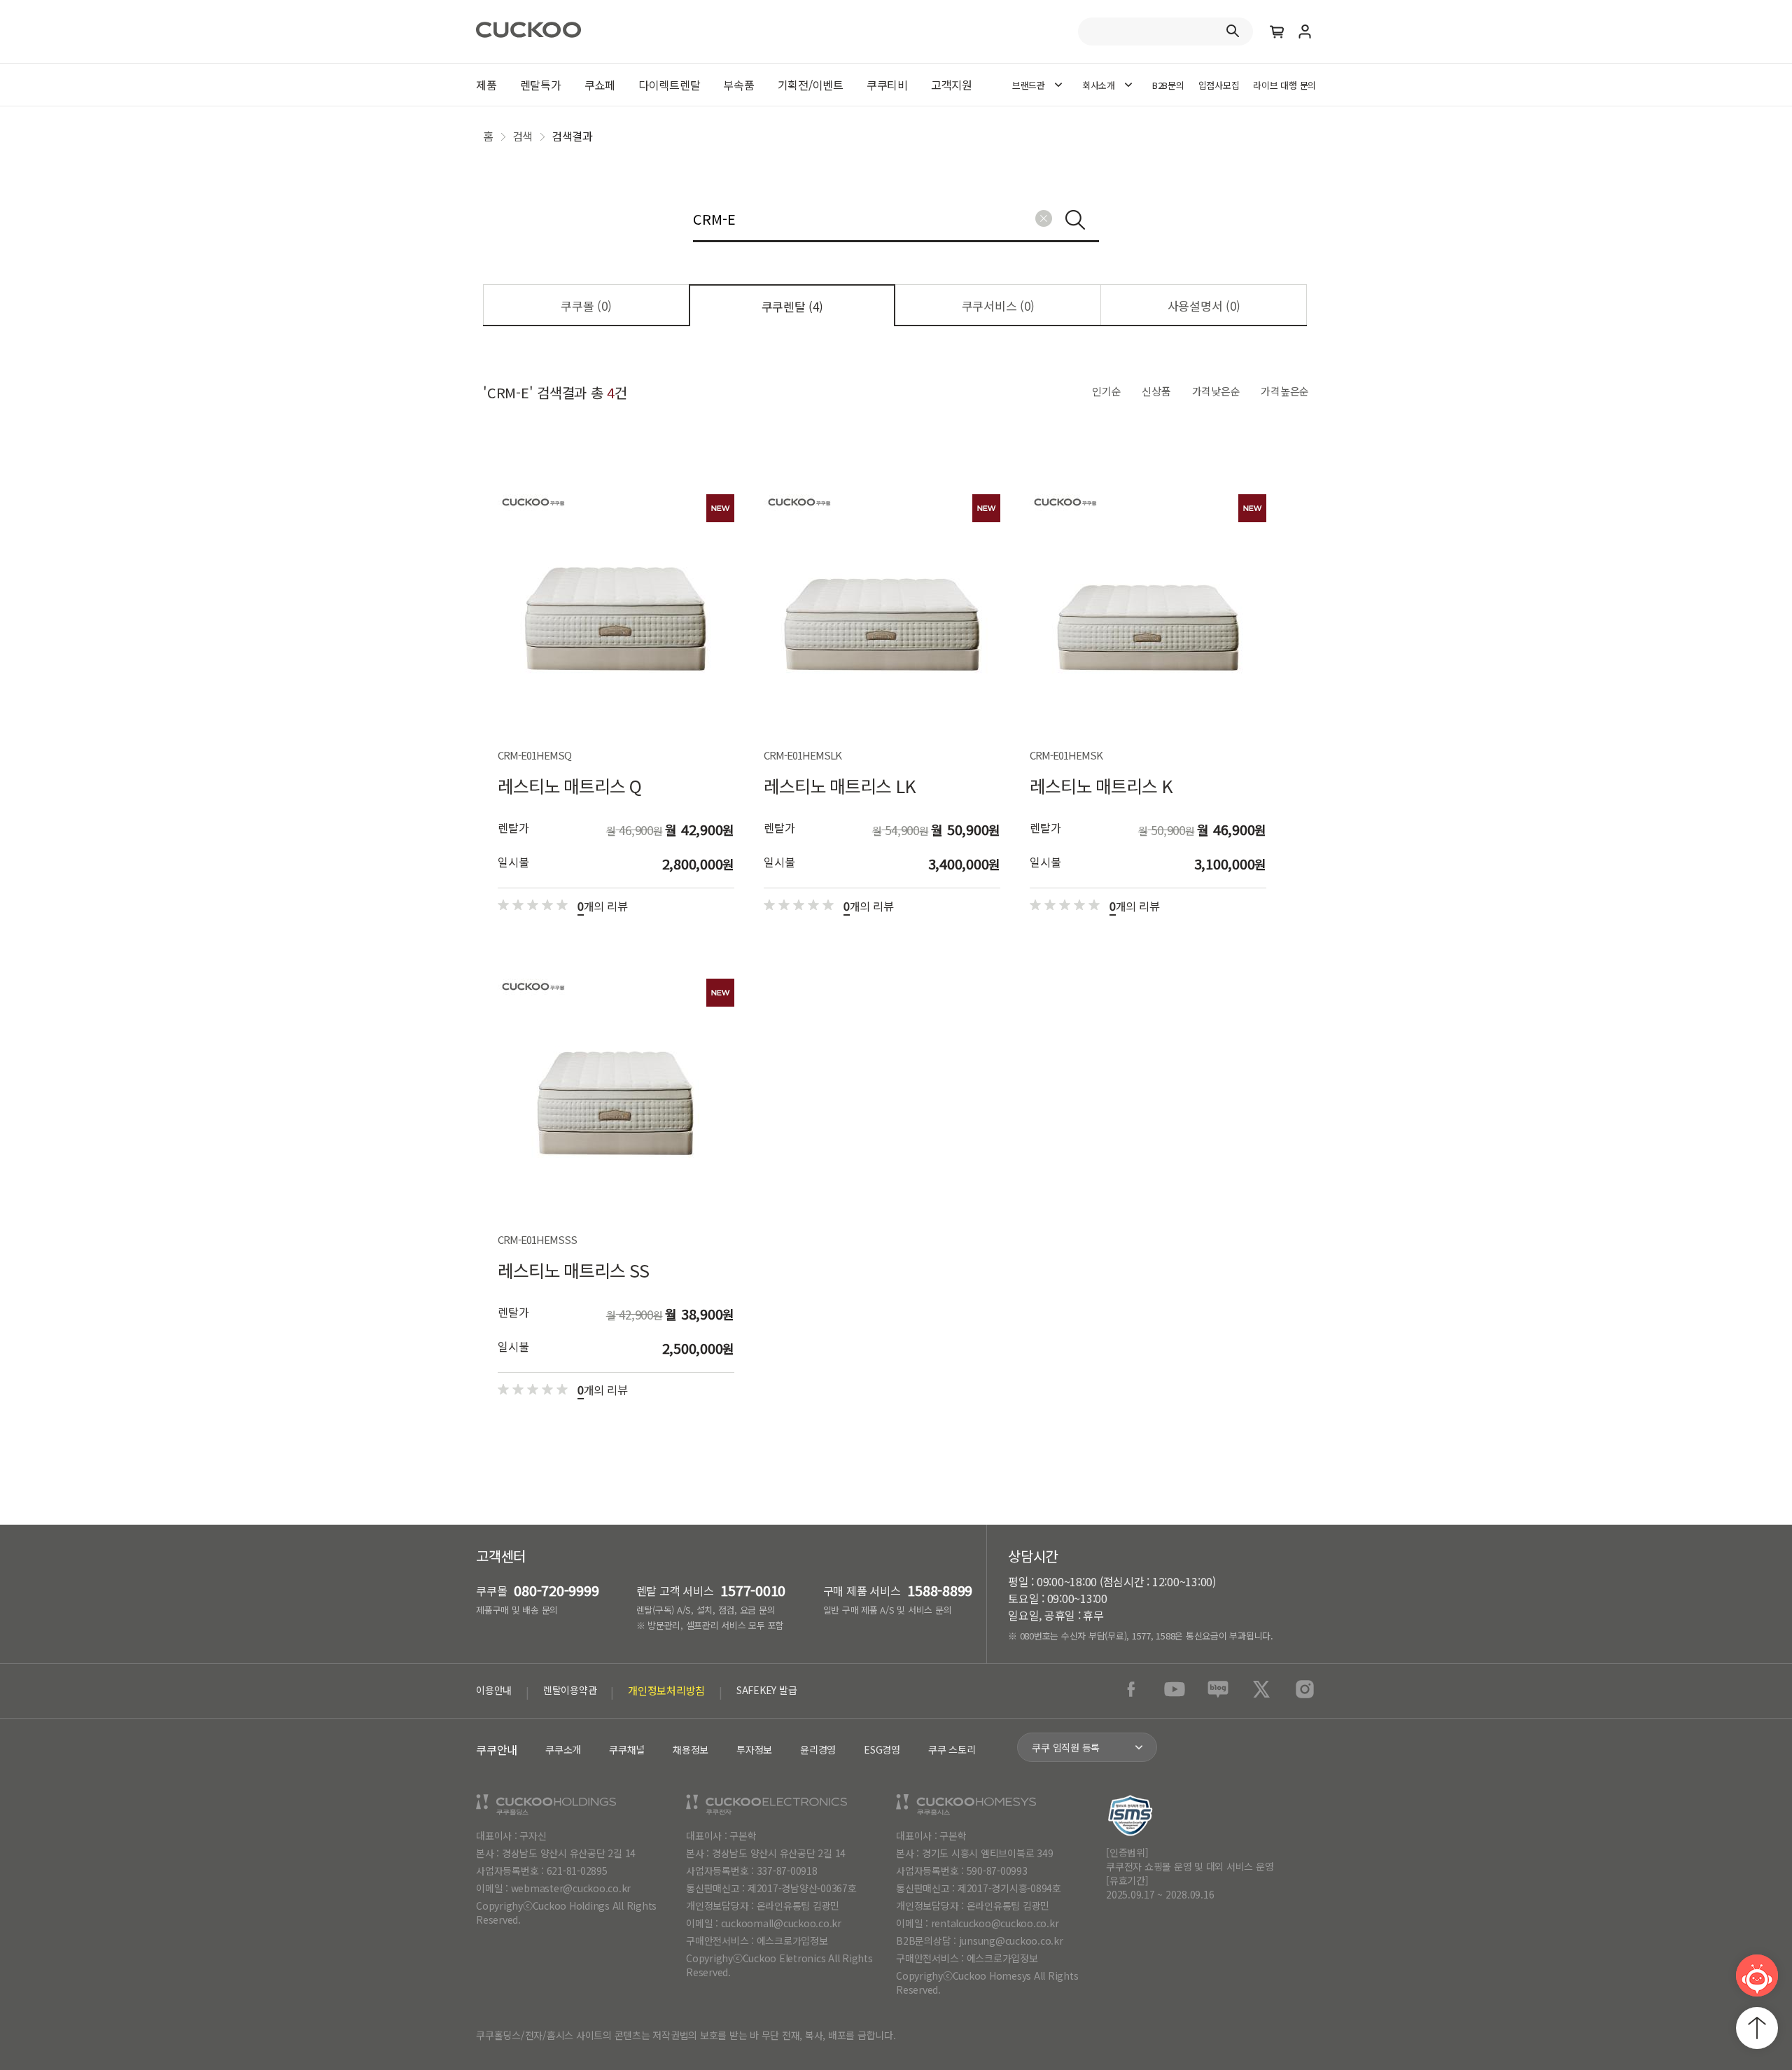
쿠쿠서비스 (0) (998, 306)
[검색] (1075, 220)
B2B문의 (1168, 85)
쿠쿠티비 (887, 85)
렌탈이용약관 (570, 1690)
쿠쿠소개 (563, 1749)
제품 (486, 85)
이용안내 (494, 1690)
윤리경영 (818, 1749)
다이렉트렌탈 (670, 85)
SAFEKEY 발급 (767, 1690)
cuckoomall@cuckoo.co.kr (781, 1923)
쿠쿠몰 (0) (586, 306)
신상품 (1156, 391)
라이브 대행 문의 (1284, 85)
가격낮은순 (1216, 391)
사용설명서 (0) (1204, 306)
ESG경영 (882, 1749)
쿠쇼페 (600, 85)
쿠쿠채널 (627, 1749)
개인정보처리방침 (666, 1690)
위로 (1757, 2028)
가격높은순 (1285, 391)
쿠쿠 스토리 (952, 1749)
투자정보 (754, 1749)
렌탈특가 (541, 85)
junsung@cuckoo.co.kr (1011, 1940)
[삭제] (1044, 218)
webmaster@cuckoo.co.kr (571, 1888)
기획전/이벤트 (811, 85)
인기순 (1106, 391)
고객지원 (952, 85)
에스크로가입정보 (792, 1940)
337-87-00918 (787, 1870)
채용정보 (691, 1749)
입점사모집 (1219, 85)
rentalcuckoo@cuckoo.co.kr (995, 1923)
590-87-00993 (997, 1870)
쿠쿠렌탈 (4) (792, 306)
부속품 (738, 85)
